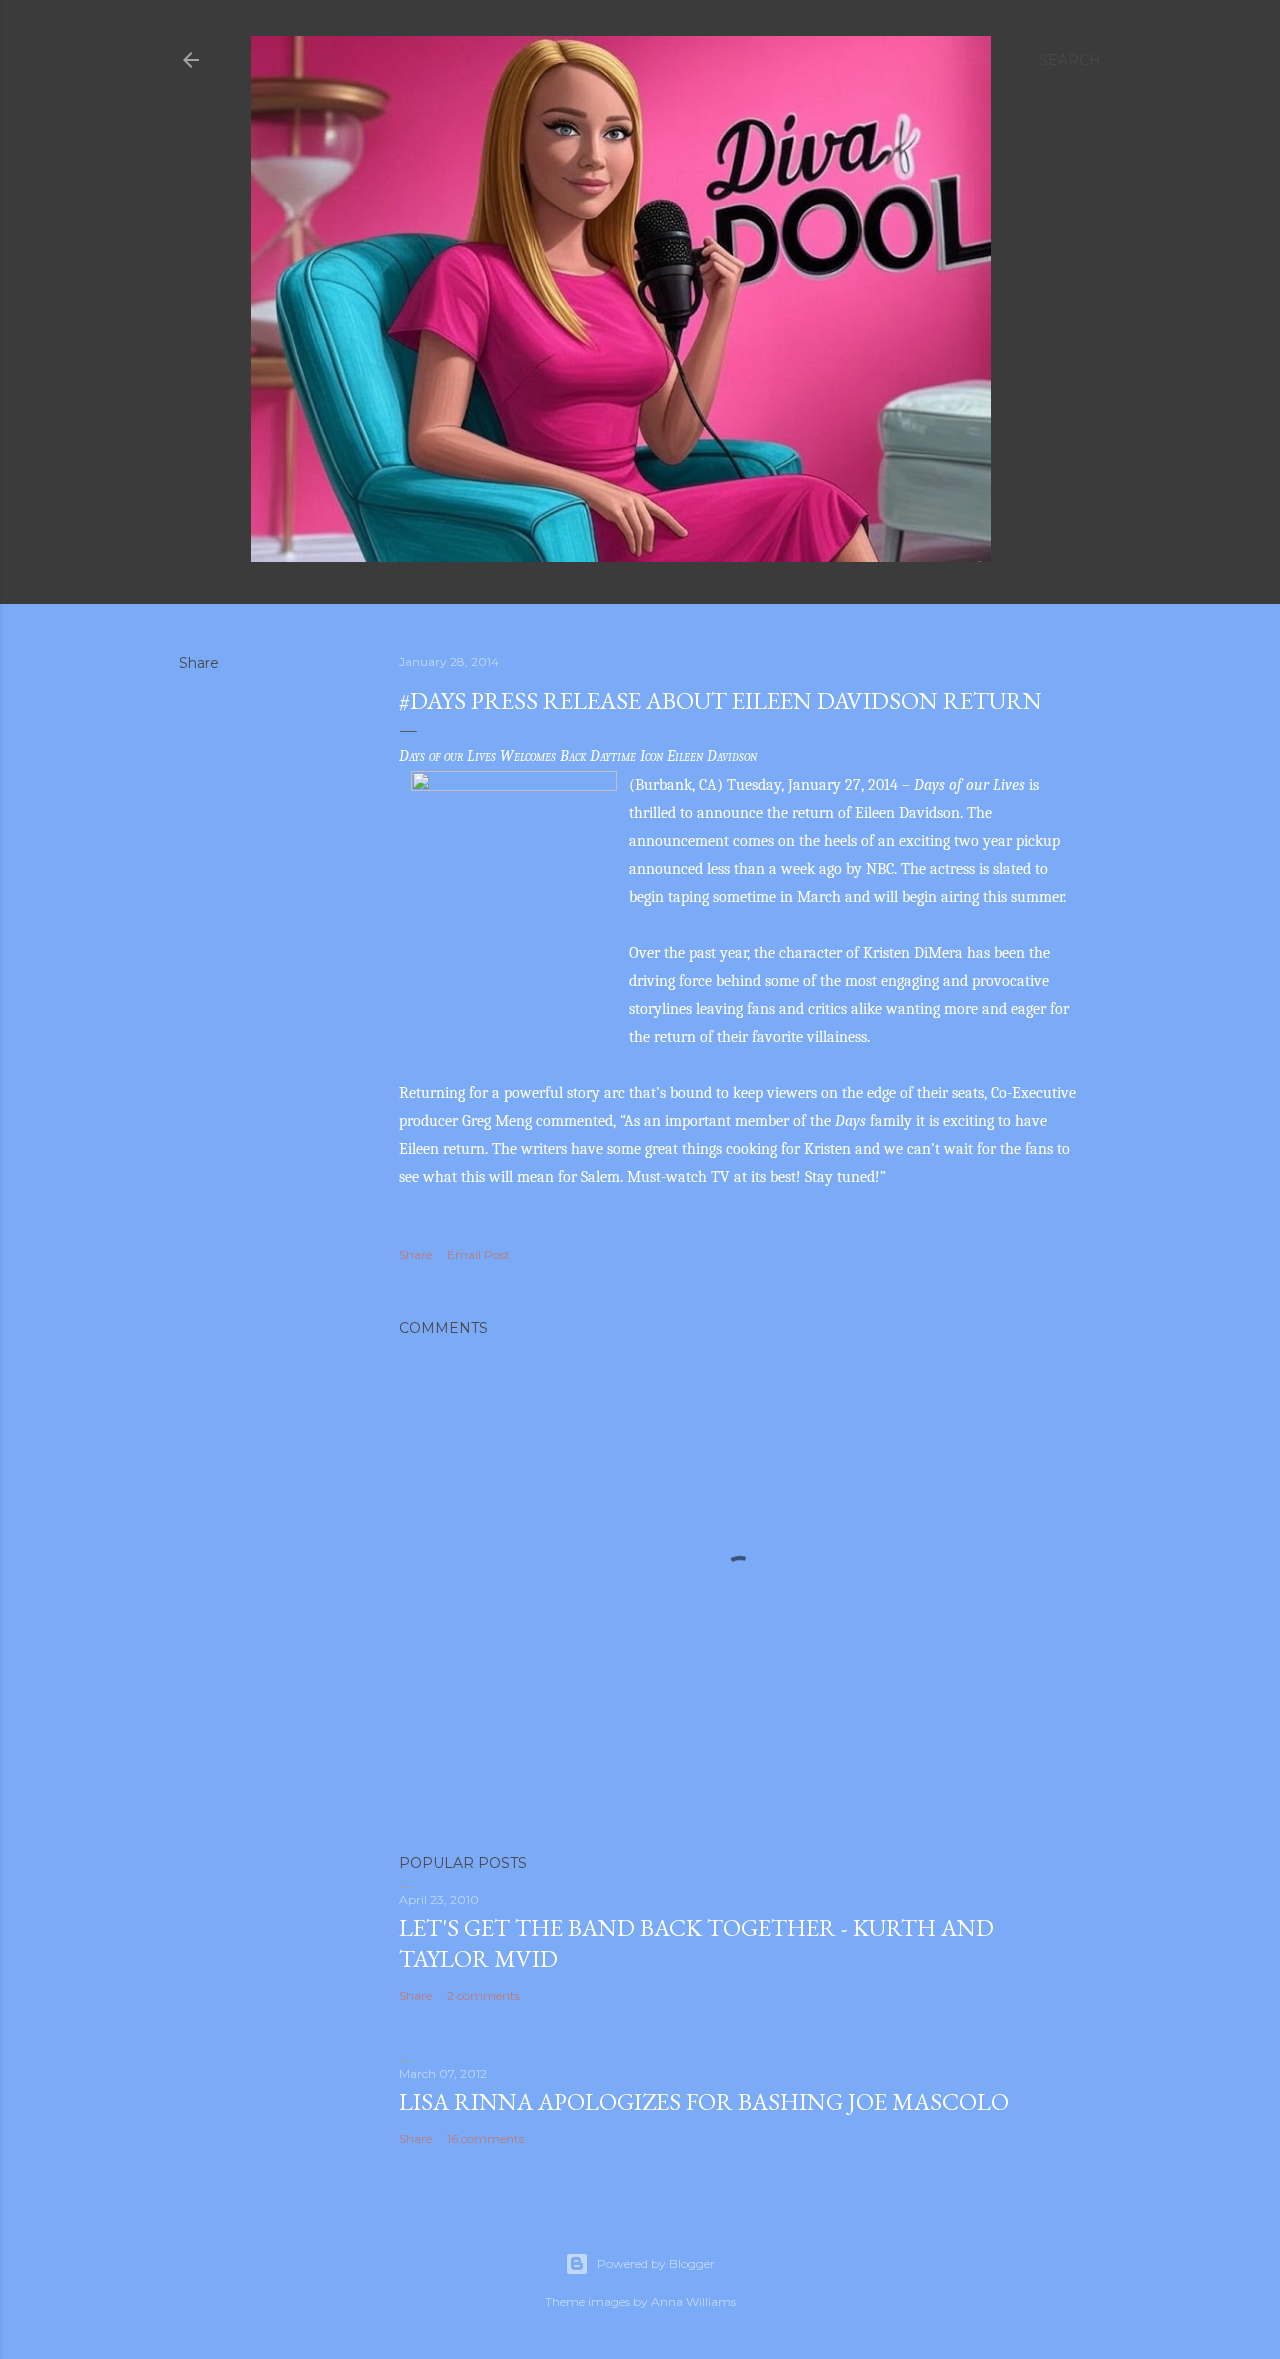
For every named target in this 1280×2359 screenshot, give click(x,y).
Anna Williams (693, 2301)
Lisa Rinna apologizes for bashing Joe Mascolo (704, 2101)
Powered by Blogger (656, 2263)
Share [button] (199, 663)
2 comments (483, 1995)
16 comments (485, 2138)
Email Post (478, 1254)
